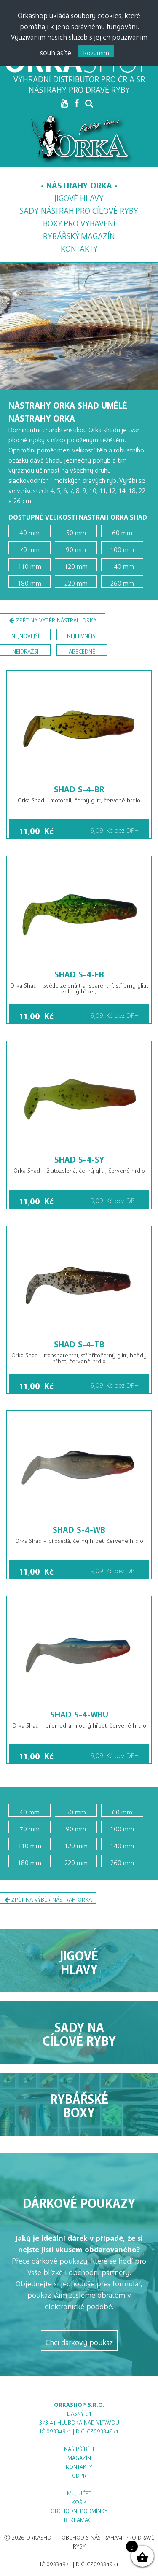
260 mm (122, 581)
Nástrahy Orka (79, 183)
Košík (79, 2501)
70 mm (30, 548)
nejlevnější (82, 634)
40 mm (29, 531)
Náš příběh (79, 2448)
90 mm (76, 548)
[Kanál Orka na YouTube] (64, 103)
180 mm (29, 581)
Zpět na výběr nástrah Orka (55, 619)
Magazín (79, 234)
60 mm (122, 531)
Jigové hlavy (79, 196)
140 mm (122, 565)
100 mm (122, 548)
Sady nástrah (79, 209)
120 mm (76, 565)
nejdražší (25, 650)
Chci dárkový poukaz (79, 2340)
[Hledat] (89, 103)
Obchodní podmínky (79, 2510)
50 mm (76, 531)
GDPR (79, 2474)
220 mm (76, 581)
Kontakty (79, 246)
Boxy (79, 221)
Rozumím (96, 51)
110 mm (30, 565)
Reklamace (79, 2518)
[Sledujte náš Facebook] (76, 103)
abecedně (82, 650)
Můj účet (79, 2492)
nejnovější (25, 634)
